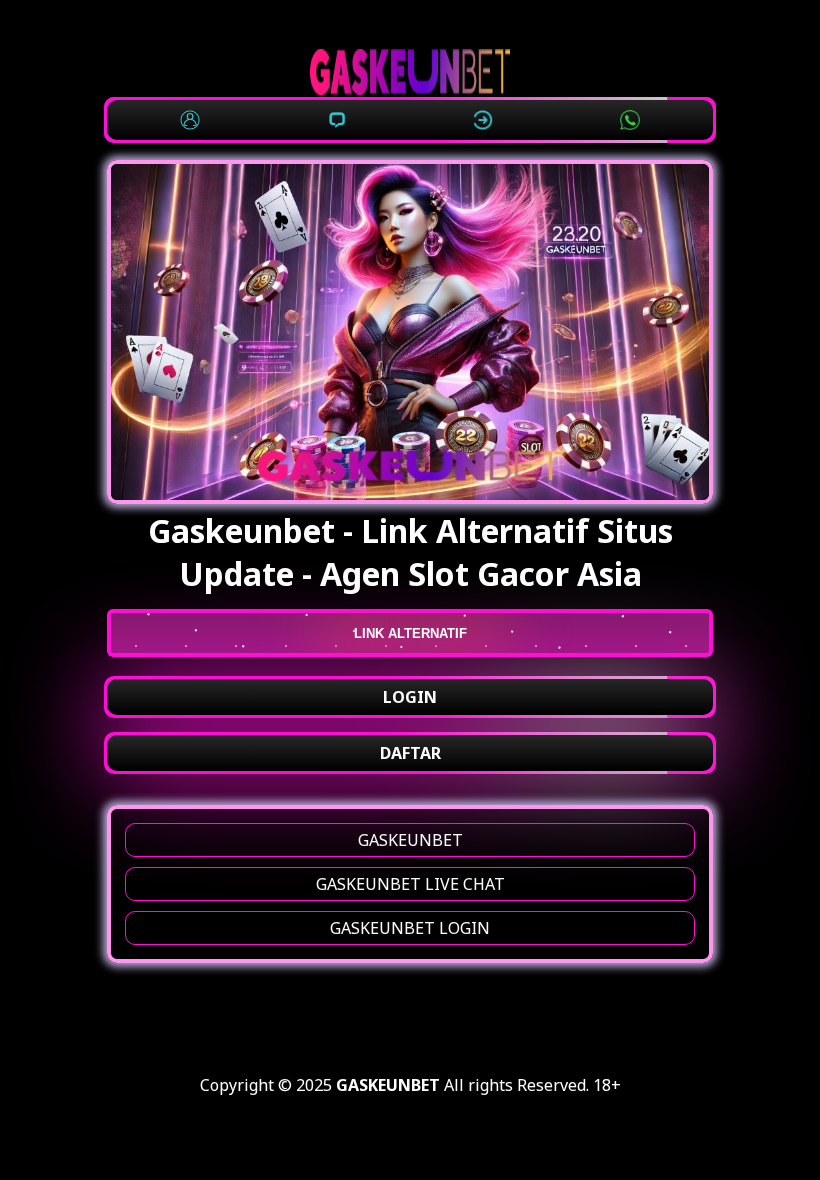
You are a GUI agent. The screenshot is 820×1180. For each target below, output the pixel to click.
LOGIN (410, 697)
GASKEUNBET (410, 840)
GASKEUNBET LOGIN (410, 928)
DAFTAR (410, 753)
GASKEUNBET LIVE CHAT (410, 884)
